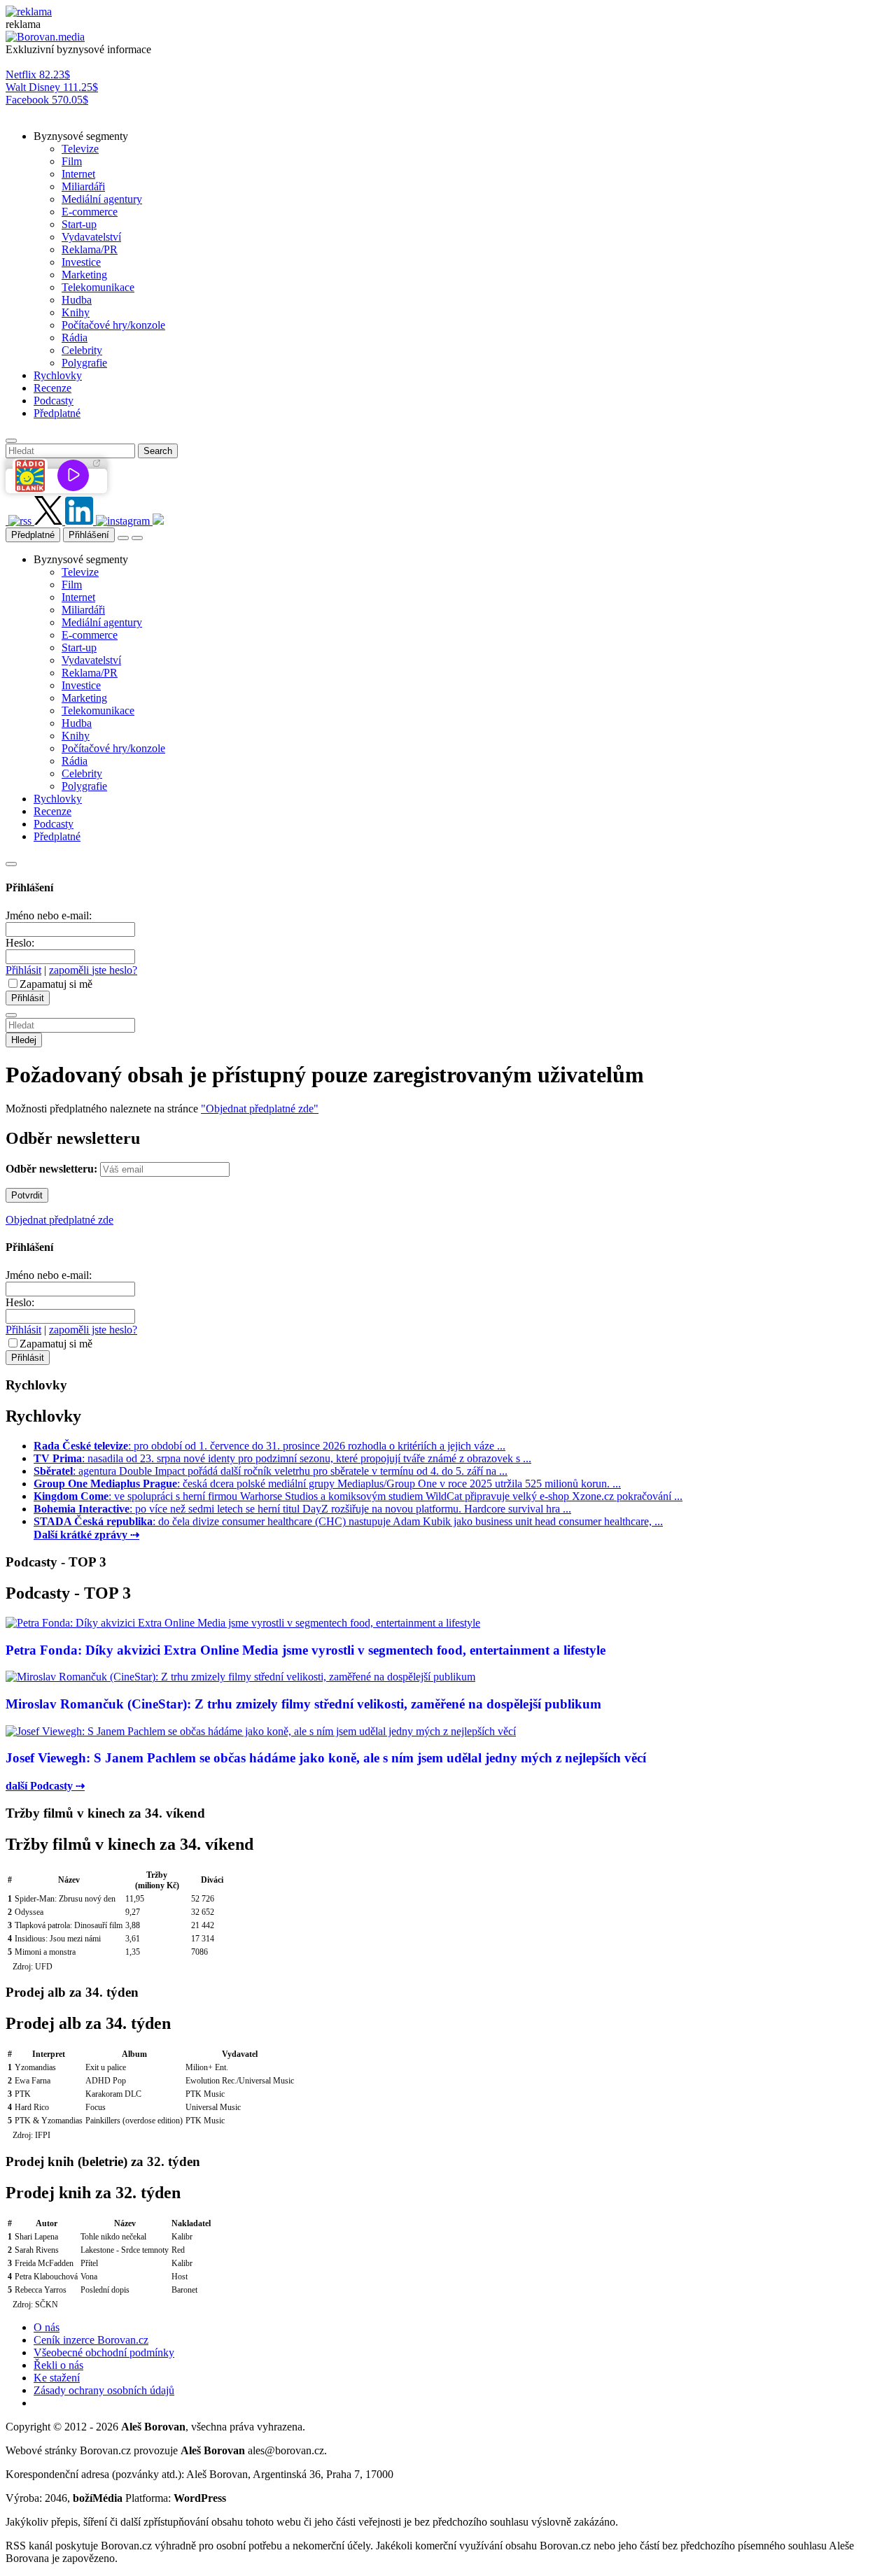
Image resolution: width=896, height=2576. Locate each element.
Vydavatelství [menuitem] (91, 237)
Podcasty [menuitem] (54, 401)
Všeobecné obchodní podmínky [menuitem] (104, 2352)
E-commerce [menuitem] (90, 212)
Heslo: (20, 943)
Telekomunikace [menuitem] (98, 287)
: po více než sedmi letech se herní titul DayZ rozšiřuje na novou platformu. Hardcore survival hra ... (302, 1509)
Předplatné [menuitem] (57, 413)
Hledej (24, 1040)
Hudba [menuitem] (77, 300)
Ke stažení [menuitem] (57, 2378)
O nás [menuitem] (47, 2327)
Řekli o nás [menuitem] (58, 2365)
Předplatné (33, 535)
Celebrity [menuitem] (82, 350)
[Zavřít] (11, 864)
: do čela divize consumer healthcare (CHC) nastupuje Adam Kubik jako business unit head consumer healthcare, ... (348, 1521)
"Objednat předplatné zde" (260, 1109)
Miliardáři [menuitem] (83, 186)
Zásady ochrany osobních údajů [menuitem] (104, 2390)
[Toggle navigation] (137, 538)
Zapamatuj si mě (56, 984)
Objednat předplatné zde (59, 1220)
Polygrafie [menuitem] (84, 363)
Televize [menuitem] (80, 149)
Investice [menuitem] (81, 262)
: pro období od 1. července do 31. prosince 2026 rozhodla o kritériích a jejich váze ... (269, 1446)
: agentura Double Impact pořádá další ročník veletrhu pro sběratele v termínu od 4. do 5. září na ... (271, 1471)
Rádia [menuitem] (75, 338)
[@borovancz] (50, 521)
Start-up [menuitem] (79, 224)
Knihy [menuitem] (76, 312)
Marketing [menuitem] (84, 275)
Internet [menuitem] (78, 174)
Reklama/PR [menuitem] (90, 249)
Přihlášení (89, 535)
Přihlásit (23, 970)
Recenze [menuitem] (52, 388)
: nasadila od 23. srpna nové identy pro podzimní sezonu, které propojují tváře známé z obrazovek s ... (282, 1458)
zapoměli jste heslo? (93, 970)
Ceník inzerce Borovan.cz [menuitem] (91, 2340)
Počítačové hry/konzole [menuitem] (113, 325)
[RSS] (21, 521)
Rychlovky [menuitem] (58, 375)
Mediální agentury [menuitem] (102, 199)
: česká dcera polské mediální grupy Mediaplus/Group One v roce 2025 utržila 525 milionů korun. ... (327, 1484)
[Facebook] (7, 521)
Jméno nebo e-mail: (49, 915)
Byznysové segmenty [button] (81, 136)
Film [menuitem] (72, 161)
